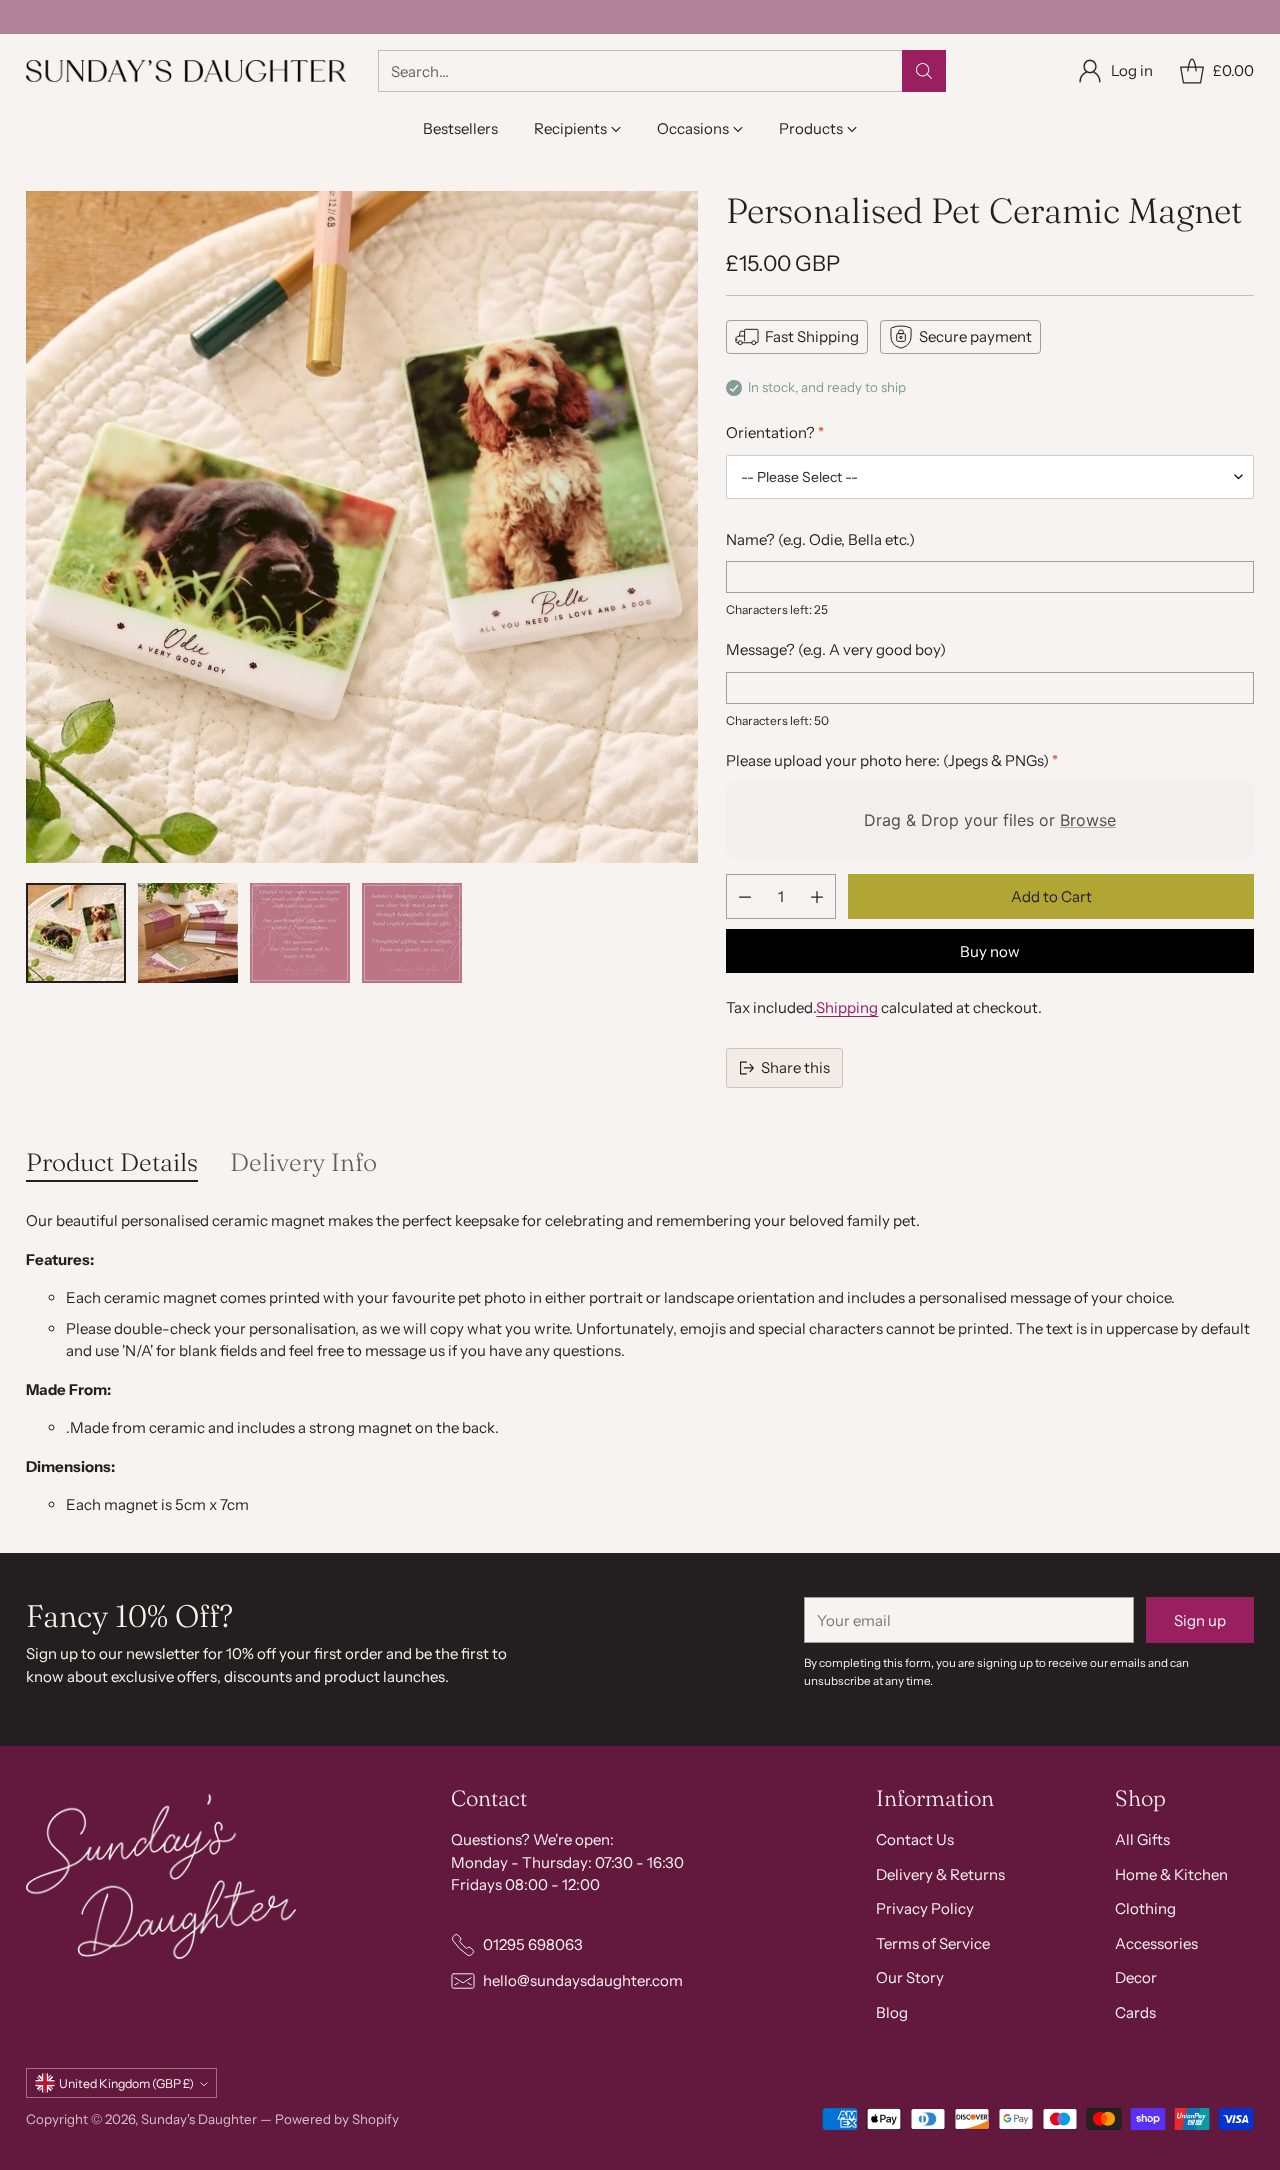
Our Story (910, 1977)
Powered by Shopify (337, 2119)
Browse (1088, 820)
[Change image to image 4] (412, 933)
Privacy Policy (925, 1908)
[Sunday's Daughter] (186, 71)
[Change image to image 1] (76, 933)
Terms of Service (933, 1943)
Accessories (1156, 1943)
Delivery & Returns (940, 1874)
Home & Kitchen (1171, 1874)
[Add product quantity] (817, 896)
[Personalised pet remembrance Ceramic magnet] (362, 527)
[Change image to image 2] (188, 933)
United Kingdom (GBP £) (126, 2083)
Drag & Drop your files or (990, 820)
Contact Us (915, 1839)
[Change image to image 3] (300, 933)
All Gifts (1142, 1839)
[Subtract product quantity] (745, 896)
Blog (892, 2012)
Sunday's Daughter (199, 2119)
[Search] (924, 71)
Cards (1135, 2012)
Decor (1136, 1977)
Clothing (1145, 1908)
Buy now (990, 951)
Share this (795, 1067)
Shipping (847, 1007)
